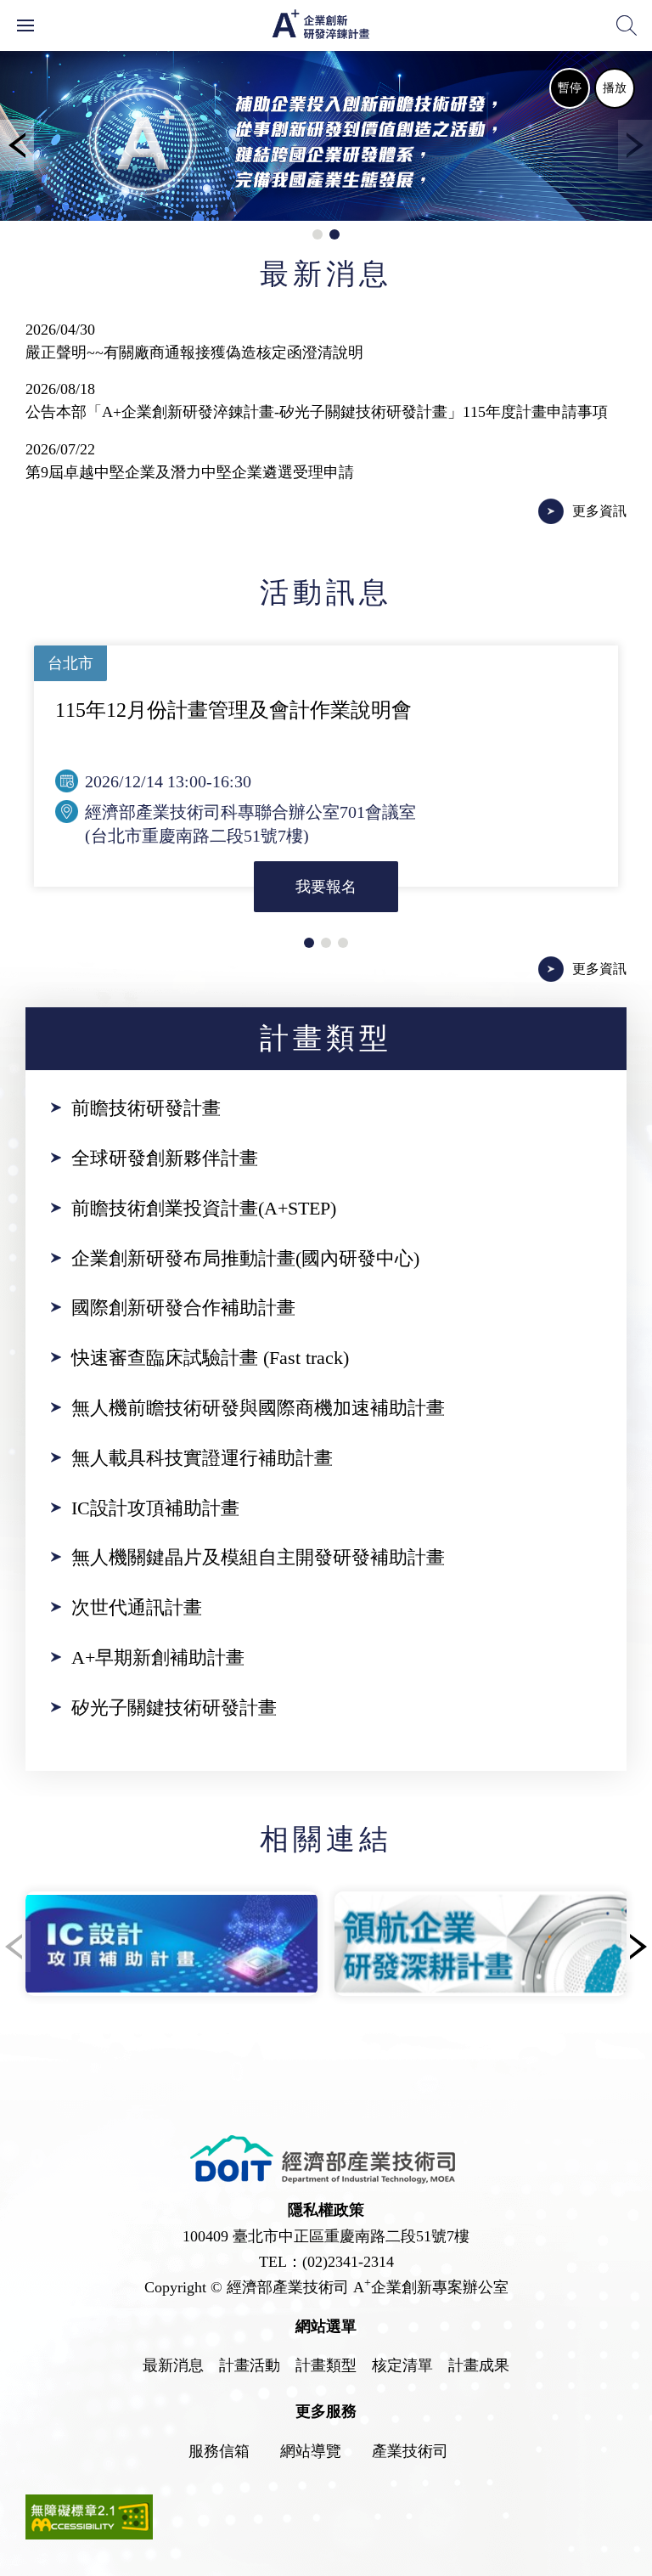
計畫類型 (326, 2365)
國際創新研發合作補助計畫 (183, 1308)
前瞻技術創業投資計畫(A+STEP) (204, 1208)
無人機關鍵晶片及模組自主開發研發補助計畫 (258, 1557)
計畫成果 (479, 2365)
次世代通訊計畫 (137, 1607)
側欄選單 (25, 25)
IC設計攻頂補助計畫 (155, 1508)
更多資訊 (599, 511)
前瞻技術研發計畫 (146, 1108)
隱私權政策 (326, 2210)
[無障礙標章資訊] (89, 2534)
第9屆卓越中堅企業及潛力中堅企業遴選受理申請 (190, 472)
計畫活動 (250, 2365)
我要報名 (326, 887)
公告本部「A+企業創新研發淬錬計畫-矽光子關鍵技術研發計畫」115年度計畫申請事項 (317, 412)
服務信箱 (219, 2451)
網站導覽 (311, 2451)
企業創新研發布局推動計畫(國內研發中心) (245, 1258)
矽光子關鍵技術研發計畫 (174, 1708)
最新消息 (173, 2365)
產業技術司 (410, 2451)
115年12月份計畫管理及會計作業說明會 (233, 710)
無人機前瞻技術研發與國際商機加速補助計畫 (258, 1408)
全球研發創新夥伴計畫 (165, 1158)
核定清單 (402, 2365)
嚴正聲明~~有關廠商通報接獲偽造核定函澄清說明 (194, 352)
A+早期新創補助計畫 (158, 1657)
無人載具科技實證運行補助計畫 (202, 1458)
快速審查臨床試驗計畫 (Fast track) (210, 1358)
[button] (17, 145)
